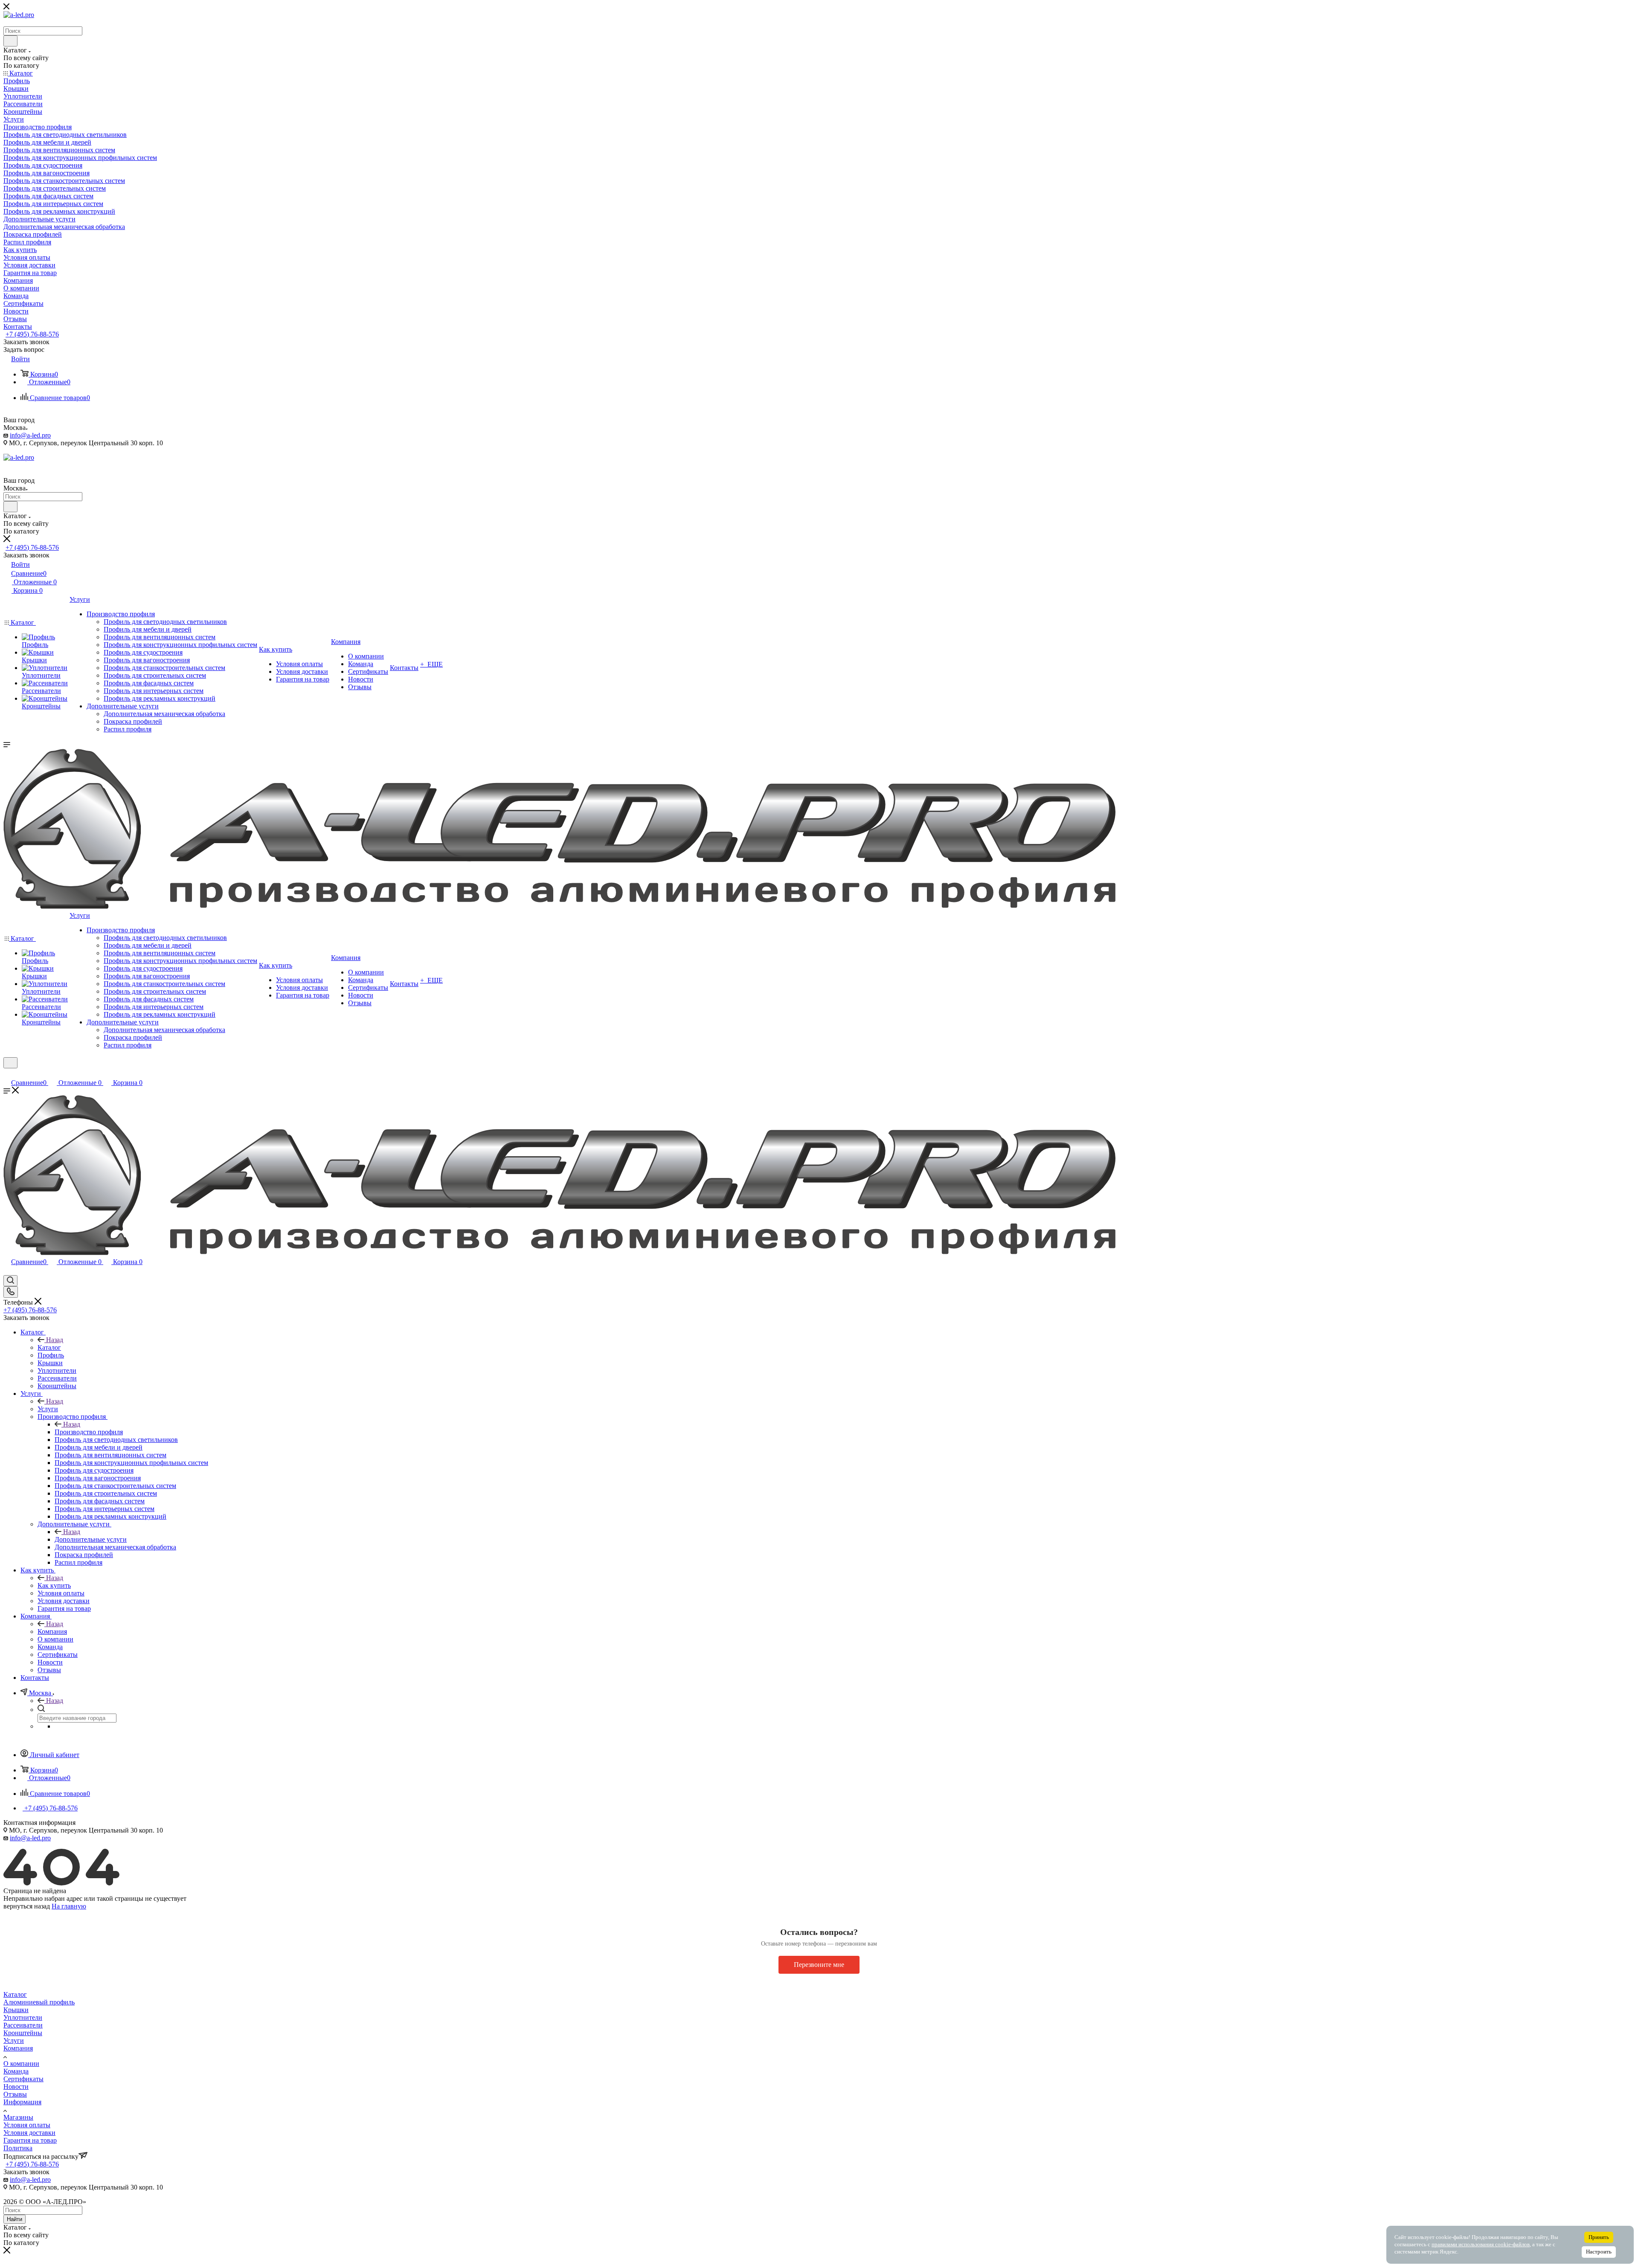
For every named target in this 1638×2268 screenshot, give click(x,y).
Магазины (18, 2117)
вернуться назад (27, 1906)
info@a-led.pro (30, 435)
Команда (16, 2071)
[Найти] (10, 41)
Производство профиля (89, 1432)
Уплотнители (23, 2017)
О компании (21, 2064)
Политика (18, 2148)
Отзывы (15, 2094)
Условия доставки (29, 2133)
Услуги (48, 1409)
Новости (16, 2087)
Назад (55, 1340)
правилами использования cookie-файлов (1481, 2245)
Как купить (54, 1585)
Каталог (49, 1347)
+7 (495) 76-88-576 (32, 334)
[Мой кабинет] (7, 1074)
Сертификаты (23, 2079)
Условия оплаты (27, 2125)
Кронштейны (23, 2033)
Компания (52, 1631)
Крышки (16, 2010)
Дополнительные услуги (91, 1539)
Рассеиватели (23, 2025)
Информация (22, 2102)
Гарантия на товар (30, 2140)
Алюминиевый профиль (39, 2002)
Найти (15, 2219)
